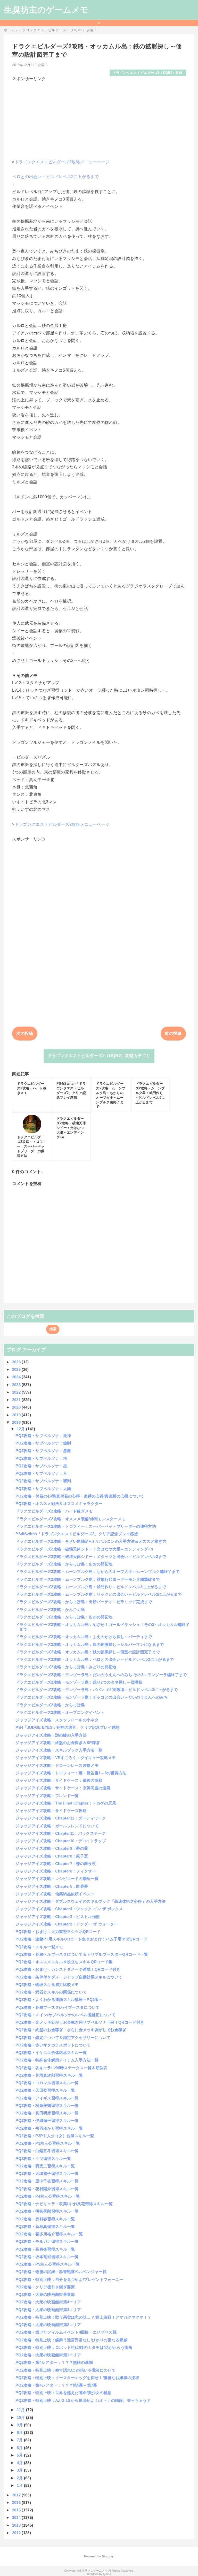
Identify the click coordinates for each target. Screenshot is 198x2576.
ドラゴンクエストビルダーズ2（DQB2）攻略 (148, 73)
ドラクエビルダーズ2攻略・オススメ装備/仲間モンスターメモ (70, 1519)
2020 (17, 1407)
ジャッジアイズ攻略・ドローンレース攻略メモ (57, 1765)
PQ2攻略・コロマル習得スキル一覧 (47, 2083)
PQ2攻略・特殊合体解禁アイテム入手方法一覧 (57, 2060)
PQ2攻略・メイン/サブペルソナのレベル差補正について (65, 2015)
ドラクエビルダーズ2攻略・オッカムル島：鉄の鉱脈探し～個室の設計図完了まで (88, 1652)
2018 (17, 1422)
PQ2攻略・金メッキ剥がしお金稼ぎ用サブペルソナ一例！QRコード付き (80, 2022)
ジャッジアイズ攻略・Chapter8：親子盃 (52, 1856)
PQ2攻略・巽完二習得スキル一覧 (45, 2166)
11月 (21, 2410)
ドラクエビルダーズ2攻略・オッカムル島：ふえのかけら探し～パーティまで (84, 1637)
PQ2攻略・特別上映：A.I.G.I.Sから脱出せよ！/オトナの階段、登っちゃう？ (83, 2400)
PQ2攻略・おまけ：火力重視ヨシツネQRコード (58, 1932)
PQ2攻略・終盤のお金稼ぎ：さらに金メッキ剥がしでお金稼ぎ (71, 2030)
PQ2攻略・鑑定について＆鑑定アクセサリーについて (63, 2038)
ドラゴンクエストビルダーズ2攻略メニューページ (62, 162)
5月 (20, 2455)
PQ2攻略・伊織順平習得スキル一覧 (47, 2120)
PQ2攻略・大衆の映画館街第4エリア (48, 2302)
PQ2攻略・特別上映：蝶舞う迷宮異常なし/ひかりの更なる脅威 (71, 2340)
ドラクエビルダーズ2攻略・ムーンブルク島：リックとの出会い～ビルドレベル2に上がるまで (99, 1594)
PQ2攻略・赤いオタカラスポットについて (53, 2045)
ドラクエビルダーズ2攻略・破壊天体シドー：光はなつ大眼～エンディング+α (84, 1549)
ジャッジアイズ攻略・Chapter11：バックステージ (61, 1833)
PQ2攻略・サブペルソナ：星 (41, 1466)
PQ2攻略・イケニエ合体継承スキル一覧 (51, 2053)
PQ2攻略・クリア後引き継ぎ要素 (45, 2287)
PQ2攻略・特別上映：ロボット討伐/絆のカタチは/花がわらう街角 (74, 2347)
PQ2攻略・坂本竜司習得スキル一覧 (47, 2257)
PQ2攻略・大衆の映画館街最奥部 (45, 2294)
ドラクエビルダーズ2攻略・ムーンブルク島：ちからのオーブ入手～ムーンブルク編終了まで (97, 1572)
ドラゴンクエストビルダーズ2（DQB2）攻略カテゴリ (99, 1056)
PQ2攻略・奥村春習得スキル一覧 (45, 2219)
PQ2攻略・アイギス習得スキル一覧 (47, 2098)
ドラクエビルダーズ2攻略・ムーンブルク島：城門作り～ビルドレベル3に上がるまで (91, 1587)
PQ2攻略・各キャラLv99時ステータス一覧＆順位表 (61, 2068)
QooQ (107, 2574)
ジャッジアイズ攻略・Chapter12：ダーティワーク (61, 1818)
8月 (20, 2432)
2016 (17, 2502)
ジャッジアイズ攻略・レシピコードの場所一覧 (57, 1879)
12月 (21, 1429)
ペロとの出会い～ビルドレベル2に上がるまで (55, 177)
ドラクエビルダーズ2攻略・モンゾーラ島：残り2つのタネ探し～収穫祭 (79, 1682)
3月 (20, 2470)
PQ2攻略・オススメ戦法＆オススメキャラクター (59, 1504)
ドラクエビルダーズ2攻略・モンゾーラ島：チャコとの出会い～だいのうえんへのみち (92, 1697)
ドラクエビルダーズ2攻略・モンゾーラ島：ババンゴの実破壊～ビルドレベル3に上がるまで (97, 1690)
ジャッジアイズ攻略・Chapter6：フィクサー (56, 1871)
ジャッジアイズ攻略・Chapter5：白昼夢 (52, 1886)
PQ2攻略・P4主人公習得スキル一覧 (48, 2196)
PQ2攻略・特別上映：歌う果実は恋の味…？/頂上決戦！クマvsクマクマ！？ (83, 2317)
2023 (17, 1385)
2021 (17, 1400)
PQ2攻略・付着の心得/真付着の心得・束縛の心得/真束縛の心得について (80, 1496)
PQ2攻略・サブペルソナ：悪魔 (43, 1451)
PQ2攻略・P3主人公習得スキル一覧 (48, 2143)
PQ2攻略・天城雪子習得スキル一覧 (47, 2173)
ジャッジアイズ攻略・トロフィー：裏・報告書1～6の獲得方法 (71, 1773)
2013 (17, 2525)
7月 (20, 2440)
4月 (20, 2463)
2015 (17, 2510)
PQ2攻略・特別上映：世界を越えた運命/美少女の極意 (63, 2393)
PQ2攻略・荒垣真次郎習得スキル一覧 (49, 2075)
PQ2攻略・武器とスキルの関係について (51, 1992)
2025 (17, 1369)
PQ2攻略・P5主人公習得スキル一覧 (48, 2264)
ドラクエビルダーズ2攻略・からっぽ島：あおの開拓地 (64, 1564)
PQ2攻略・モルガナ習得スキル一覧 (47, 2241)
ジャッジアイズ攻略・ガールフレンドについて (57, 1826)
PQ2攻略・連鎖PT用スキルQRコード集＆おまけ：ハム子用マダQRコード (81, 1939)
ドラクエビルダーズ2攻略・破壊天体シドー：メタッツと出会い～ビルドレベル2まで (91, 1557)
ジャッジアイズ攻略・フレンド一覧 (47, 1796)
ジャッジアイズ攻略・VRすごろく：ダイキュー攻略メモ (66, 1758)
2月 (20, 2478)
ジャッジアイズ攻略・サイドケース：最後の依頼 (59, 1780)
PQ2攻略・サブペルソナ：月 (41, 1473)
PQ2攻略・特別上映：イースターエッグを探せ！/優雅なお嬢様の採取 (77, 2378)
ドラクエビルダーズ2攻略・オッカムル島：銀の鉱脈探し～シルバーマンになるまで (90, 1644)
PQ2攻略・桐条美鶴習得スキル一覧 (47, 2105)
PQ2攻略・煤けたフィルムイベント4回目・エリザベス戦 (66, 2332)
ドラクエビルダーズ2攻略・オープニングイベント (60, 1712)
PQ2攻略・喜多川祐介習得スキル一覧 (49, 2234)
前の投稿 (173, 1033)
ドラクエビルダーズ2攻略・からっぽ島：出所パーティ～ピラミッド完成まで (84, 1602)
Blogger (107, 2556)
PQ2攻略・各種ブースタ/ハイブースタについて (57, 2007)
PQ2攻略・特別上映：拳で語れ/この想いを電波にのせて (65, 2370)
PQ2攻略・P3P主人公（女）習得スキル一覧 (55, 2136)
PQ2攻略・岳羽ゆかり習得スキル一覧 (49, 2128)
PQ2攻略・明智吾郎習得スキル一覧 (47, 2211)
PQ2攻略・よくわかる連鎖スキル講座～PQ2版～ (59, 2000)
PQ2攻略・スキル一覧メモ (39, 1947)
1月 (20, 2485)
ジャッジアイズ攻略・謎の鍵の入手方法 (51, 1735)
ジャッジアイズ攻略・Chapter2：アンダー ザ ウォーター (67, 1924)
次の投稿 (25, 1033)
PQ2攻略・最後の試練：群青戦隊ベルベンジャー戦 (61, 2272)
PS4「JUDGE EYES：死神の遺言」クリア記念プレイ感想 (68, 1727)
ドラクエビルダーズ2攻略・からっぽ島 (50, 1705)
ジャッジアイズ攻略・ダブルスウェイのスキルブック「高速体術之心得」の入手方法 (90, 1901)
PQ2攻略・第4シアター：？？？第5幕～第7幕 (56, 2385)
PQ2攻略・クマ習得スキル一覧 (43, 2158)
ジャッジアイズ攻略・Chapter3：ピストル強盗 (58, 1917)
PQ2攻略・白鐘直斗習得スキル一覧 (47, 2151)
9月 (20, 2425)
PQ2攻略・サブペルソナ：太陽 (43, 1489)
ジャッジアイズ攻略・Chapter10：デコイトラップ (61, 1841)
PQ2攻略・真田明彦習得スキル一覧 (47, 2113)
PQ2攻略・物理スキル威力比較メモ (47, 1985)
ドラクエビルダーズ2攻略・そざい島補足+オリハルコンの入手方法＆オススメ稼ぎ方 (91, 1541)
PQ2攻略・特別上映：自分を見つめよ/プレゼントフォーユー (69, 2279)
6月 (20, 2448)
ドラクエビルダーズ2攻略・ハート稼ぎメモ (54, 1511)
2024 (17, 1377)
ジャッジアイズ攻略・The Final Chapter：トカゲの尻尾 (66, 1803)
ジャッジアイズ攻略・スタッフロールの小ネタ (57, 1720)
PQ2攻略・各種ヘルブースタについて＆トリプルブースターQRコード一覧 (82, 1954)
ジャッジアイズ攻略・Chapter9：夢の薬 (52, 1848)
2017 (17, 2495)
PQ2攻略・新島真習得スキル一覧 (45, 2226)
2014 (17, 2517)
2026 (17, 1362)
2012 (17, 2533)
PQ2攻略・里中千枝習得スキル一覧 (47, 2181)
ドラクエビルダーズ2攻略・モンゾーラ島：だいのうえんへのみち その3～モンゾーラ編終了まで (101, 1675)
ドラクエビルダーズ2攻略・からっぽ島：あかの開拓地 (64, 1617)
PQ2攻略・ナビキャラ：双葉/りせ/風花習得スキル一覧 (64, 2204)
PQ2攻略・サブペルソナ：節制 (43, 1443)
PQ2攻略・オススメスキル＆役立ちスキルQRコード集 (64, 1962)
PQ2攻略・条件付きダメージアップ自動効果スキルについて (69, 1977)
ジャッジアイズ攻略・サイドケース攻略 (51, 1811)
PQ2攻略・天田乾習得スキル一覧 (45, 2090)
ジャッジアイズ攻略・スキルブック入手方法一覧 (59, 1750)
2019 (17, 1415)
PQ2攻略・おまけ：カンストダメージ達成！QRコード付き (68, 1969)
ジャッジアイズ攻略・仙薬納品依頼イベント (55, 1894)
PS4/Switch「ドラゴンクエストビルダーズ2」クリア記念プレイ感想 (77, 1534)
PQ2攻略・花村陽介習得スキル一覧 (47, 2189)
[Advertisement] (99, 118)
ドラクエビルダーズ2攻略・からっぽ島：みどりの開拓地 (66, 1667)
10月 (21, 2417)
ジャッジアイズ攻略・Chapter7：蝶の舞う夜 (56, 1864)
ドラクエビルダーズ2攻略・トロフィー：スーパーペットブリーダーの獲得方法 (86, 1526)
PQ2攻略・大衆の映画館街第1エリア (48, 2355)
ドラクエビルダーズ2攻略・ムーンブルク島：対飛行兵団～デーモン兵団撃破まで (88, 1579)
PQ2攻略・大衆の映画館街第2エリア (48, 2325)
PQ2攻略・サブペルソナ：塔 (41, 1458)
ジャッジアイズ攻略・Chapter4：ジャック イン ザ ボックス (69, 1909)
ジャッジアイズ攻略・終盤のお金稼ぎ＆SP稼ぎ (58, 1743)
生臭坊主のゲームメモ (46, 10)
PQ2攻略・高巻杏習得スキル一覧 (45, 2249)
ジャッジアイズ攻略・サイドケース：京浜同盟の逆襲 (63, 1788)
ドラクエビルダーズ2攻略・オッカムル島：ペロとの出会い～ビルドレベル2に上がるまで (95, 1659)
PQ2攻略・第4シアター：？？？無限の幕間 (54, 2362)
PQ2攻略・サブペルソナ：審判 (43, 1481)
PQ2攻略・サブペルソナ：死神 (43, 1436)
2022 (17, 1392)
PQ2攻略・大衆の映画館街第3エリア (48, 2310)
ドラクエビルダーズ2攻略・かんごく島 (50, 1610)
